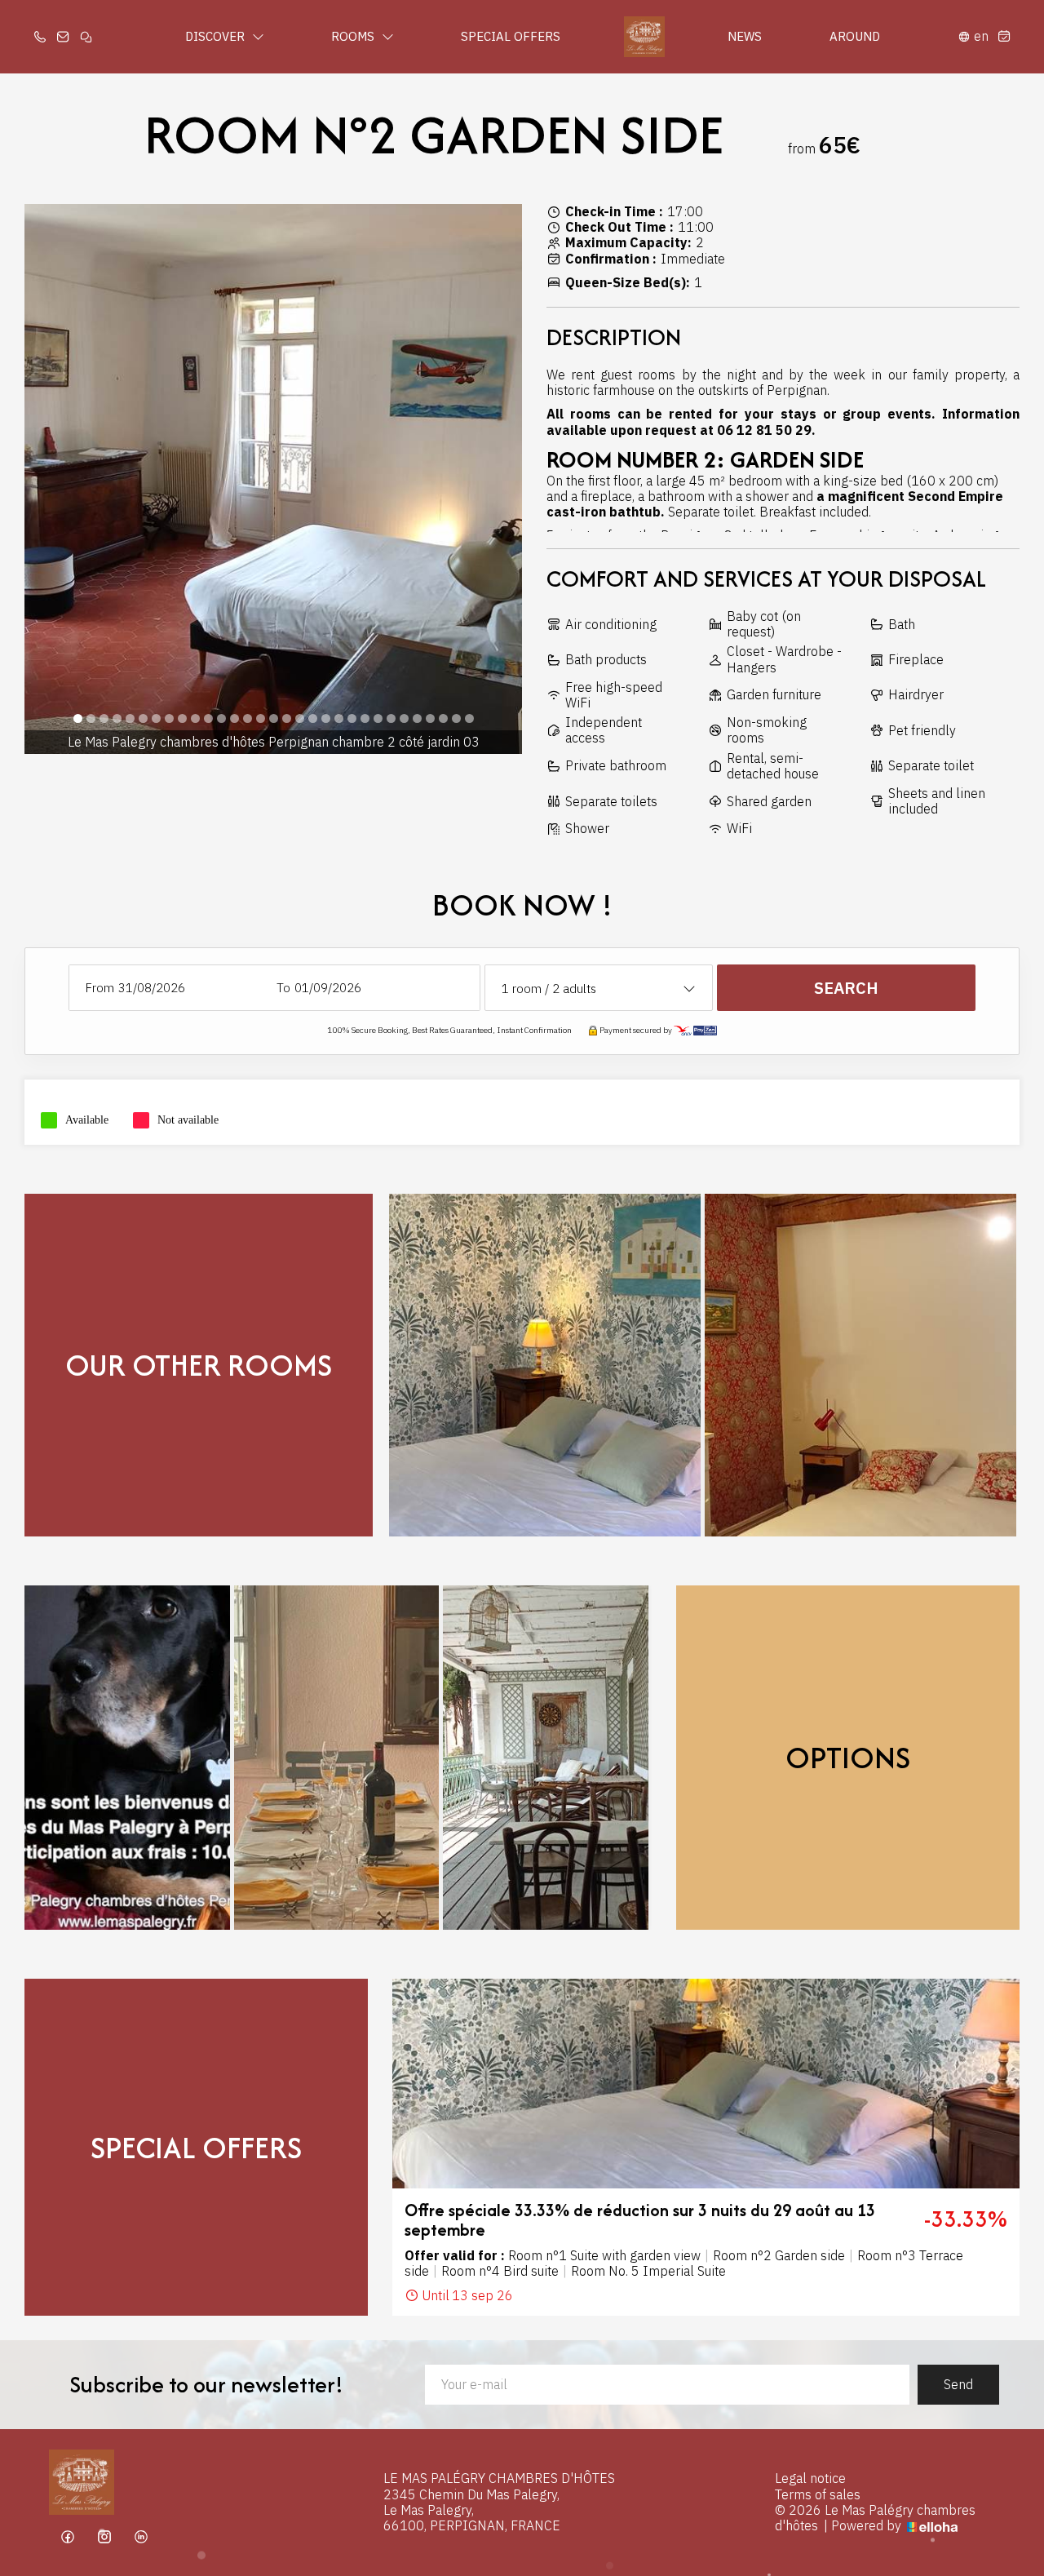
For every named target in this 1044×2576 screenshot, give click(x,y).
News (745, 36)
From (100, 988)
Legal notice (810, 2478)
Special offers (511, 36)
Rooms (354, 36)
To (283, 988)
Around (855, 36)
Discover (217, 36)
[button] (77, 718)
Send (958, 2384)
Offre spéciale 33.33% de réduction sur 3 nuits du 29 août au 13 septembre (640, 2220)
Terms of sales (818, 2495)
